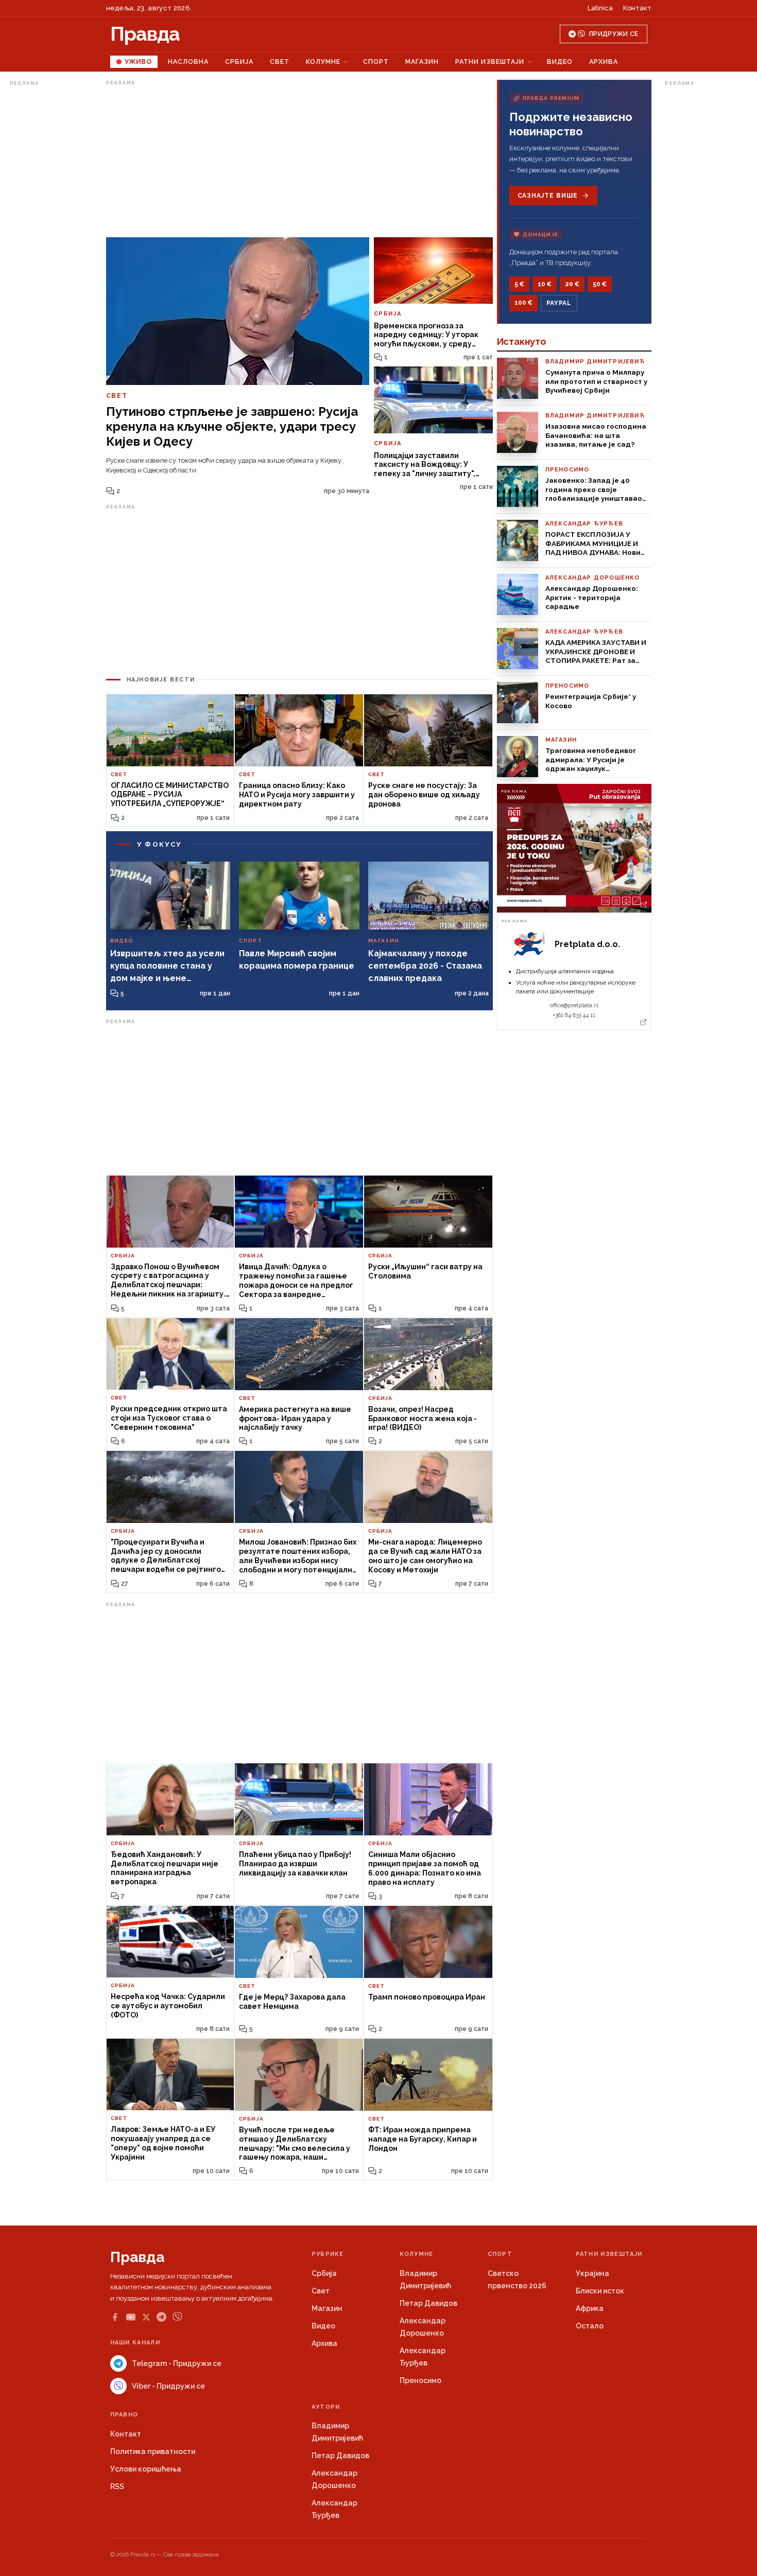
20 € (572, 284)
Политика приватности (153, 2451)
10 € (545, 284)
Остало (590, 2326)
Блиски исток (600, 2291)
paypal (559, 303)
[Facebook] (115, 2317)
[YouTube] (131, 2317)
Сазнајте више (548, 196)
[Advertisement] (51, 244)
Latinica (600, 8)
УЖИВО (138, 62)
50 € (600, 284)
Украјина (592, 2273)
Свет (280, 62)
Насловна (188, 62)
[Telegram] (161, 2317)
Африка (590, 2308)
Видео (560, 62)
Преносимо (420, 2380)
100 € (523, 303)
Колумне (323, 62)
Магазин (422, 62)
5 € (519, 284)
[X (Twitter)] (146, 2317)
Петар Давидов (428, 2303)
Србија (239, 62)
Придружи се (614, 34)
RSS (117, 2486)
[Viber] (177, 2317)
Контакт (637, 8)
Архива (604, 62)
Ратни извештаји (490, 62)
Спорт (376, 62)
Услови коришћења (146, 2469)
